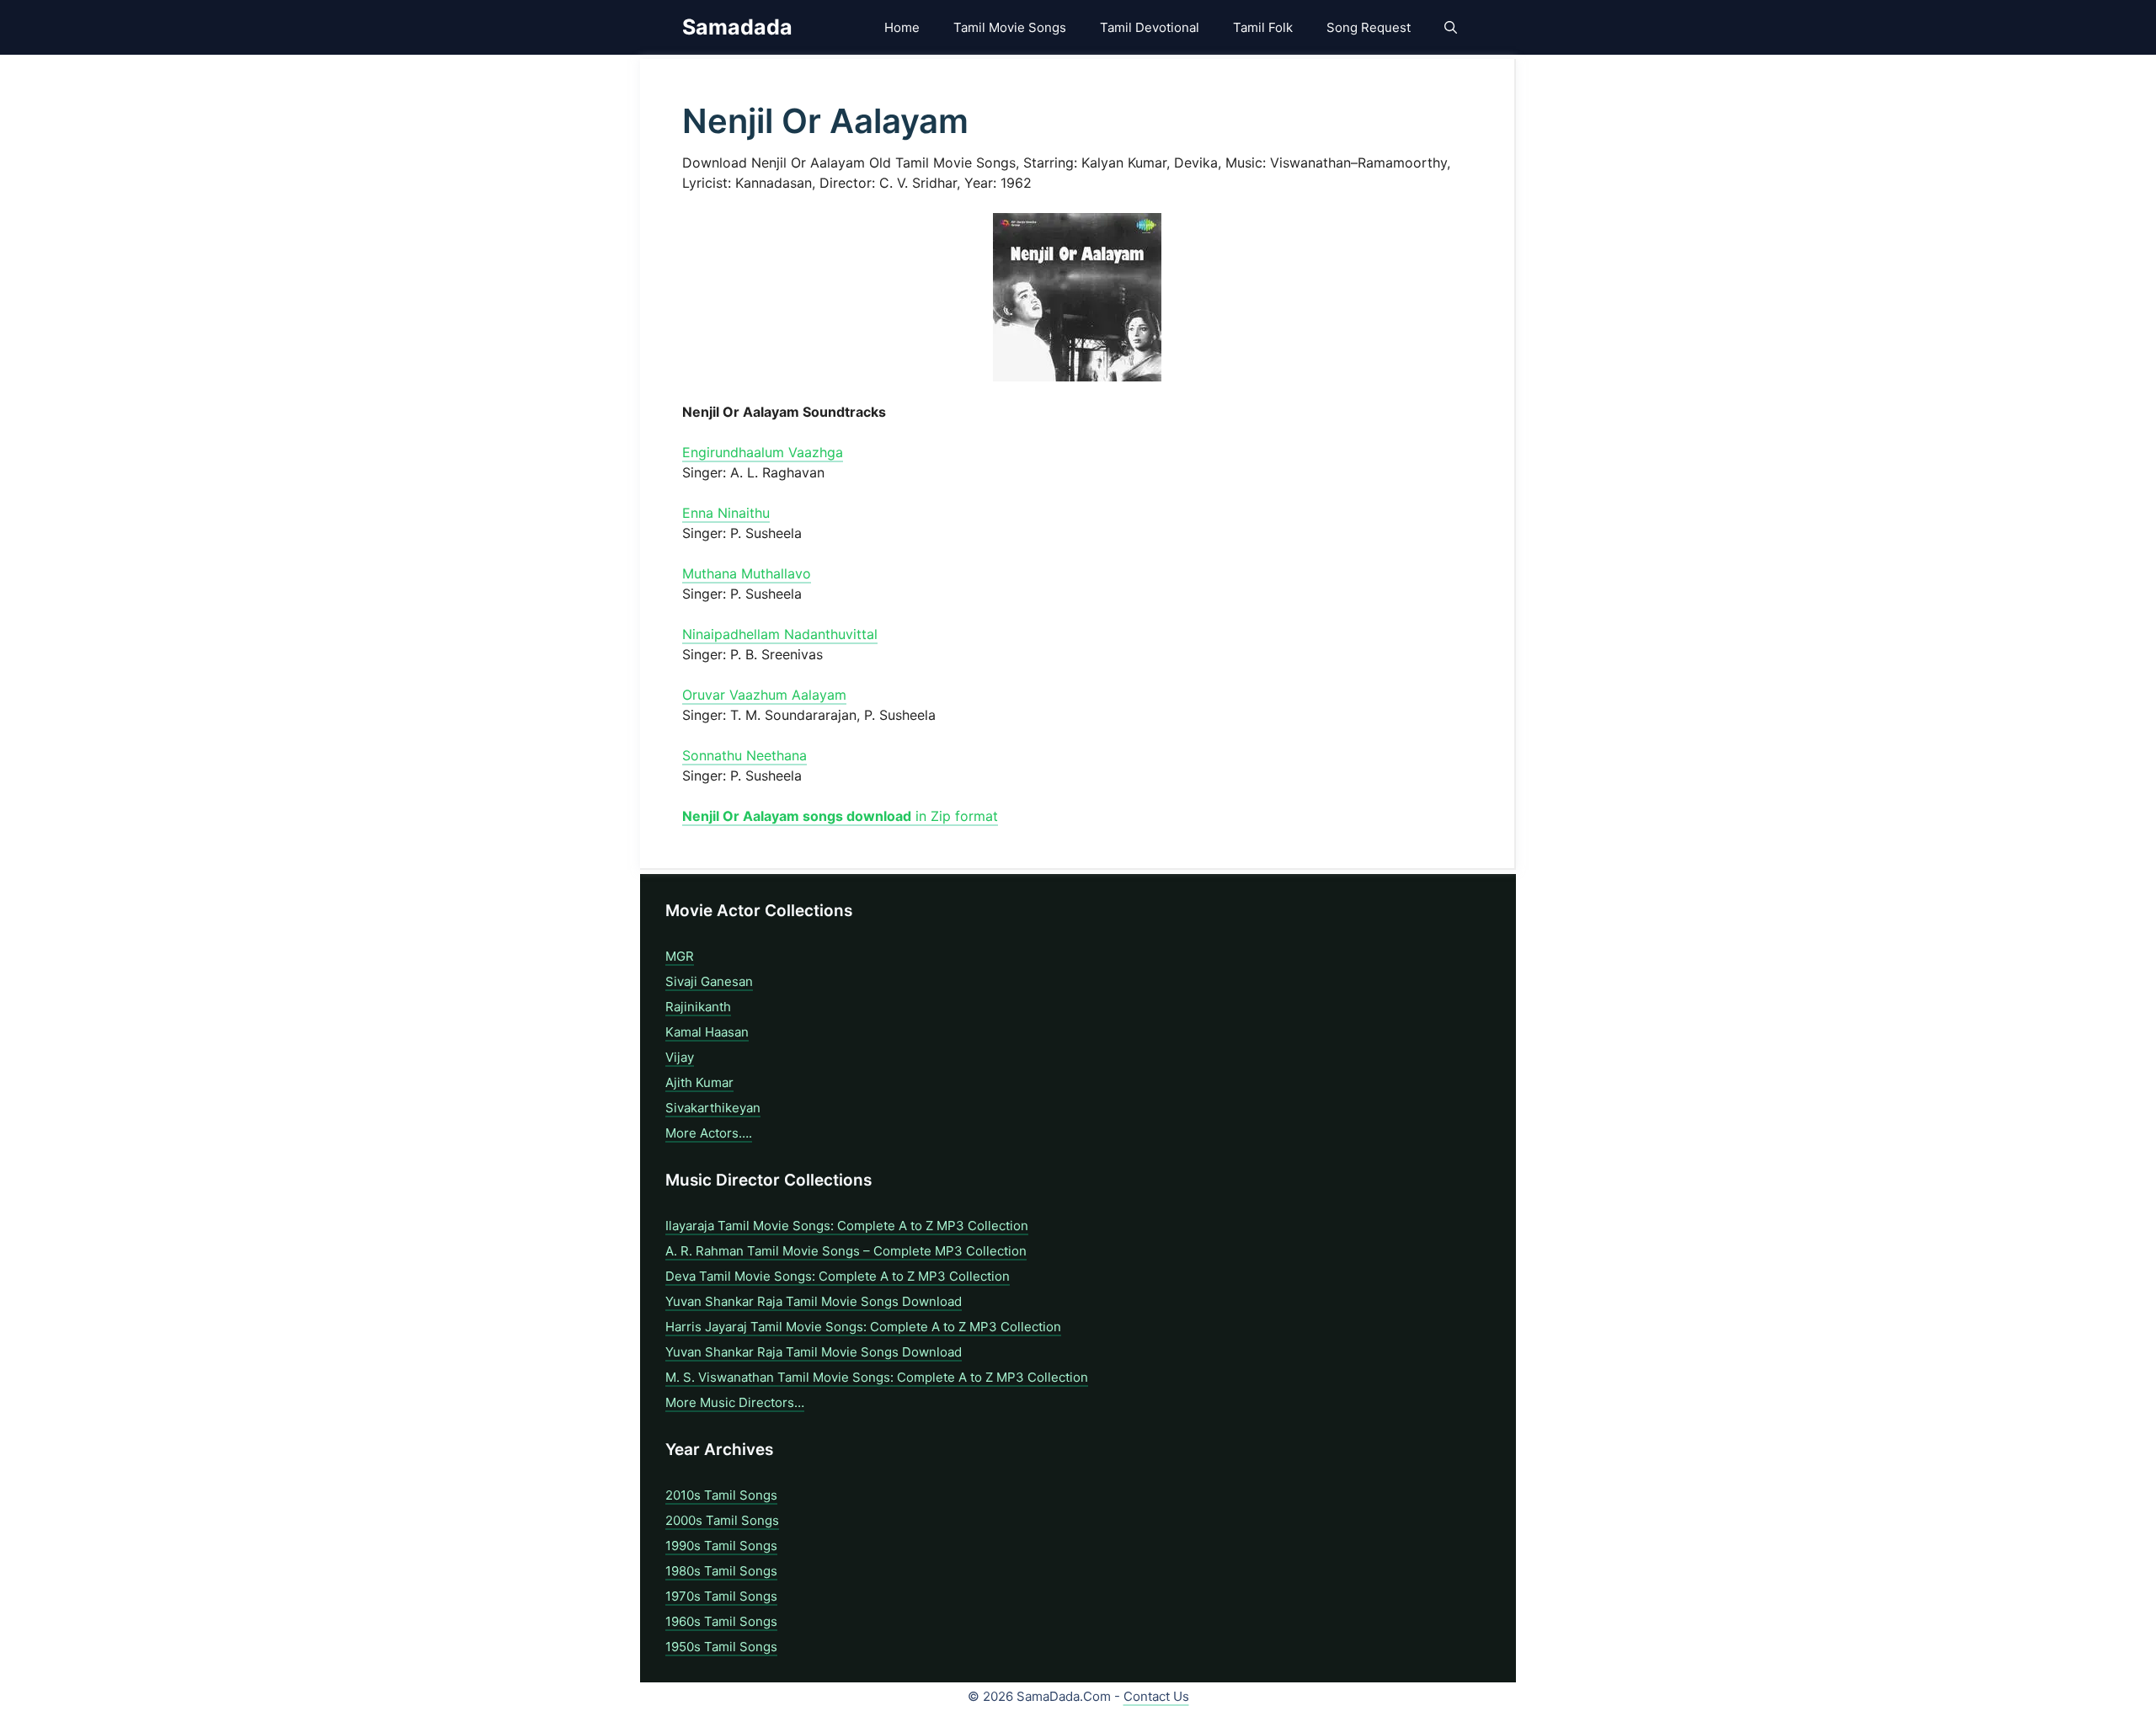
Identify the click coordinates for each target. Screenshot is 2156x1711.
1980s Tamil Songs (721, 1571)
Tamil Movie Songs (1010, 27)
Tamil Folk (1263, 27)
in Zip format (840, 816)
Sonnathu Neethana (744, 755)
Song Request (1369, 27)
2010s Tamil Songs (721, 1495)
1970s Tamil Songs (721, 1596)
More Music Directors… (735, 1402)
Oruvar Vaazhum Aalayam (764, 695)
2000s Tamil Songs (722, 1520)
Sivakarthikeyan (713, 1108)
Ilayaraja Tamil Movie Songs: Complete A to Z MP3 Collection (847, 1226)
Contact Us (1156, 1696)
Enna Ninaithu (726, 513)
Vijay (680, 1057)
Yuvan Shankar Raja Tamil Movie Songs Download (814, 1301)
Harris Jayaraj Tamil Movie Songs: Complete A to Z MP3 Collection (863, 1327)
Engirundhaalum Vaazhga (763, 452)
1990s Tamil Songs (721, 1546)
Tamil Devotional (1150, 27)
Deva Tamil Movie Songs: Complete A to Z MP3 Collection (838, 1276)
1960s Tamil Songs (721, 1621)
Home (902, 27)
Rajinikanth (698, 1007)
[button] (1451, 27)
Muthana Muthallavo (747, 573)
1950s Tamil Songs (721, 1647)
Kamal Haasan (707, 1032)
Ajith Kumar (699, 1082)
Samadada (737, 27)
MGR (680, 956)
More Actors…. (709, 1133)
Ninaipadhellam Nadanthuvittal (780, 634)
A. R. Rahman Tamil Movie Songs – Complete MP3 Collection (846, 1251)
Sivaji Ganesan (709, 981)
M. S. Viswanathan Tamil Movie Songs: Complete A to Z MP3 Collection (877, 1377)
